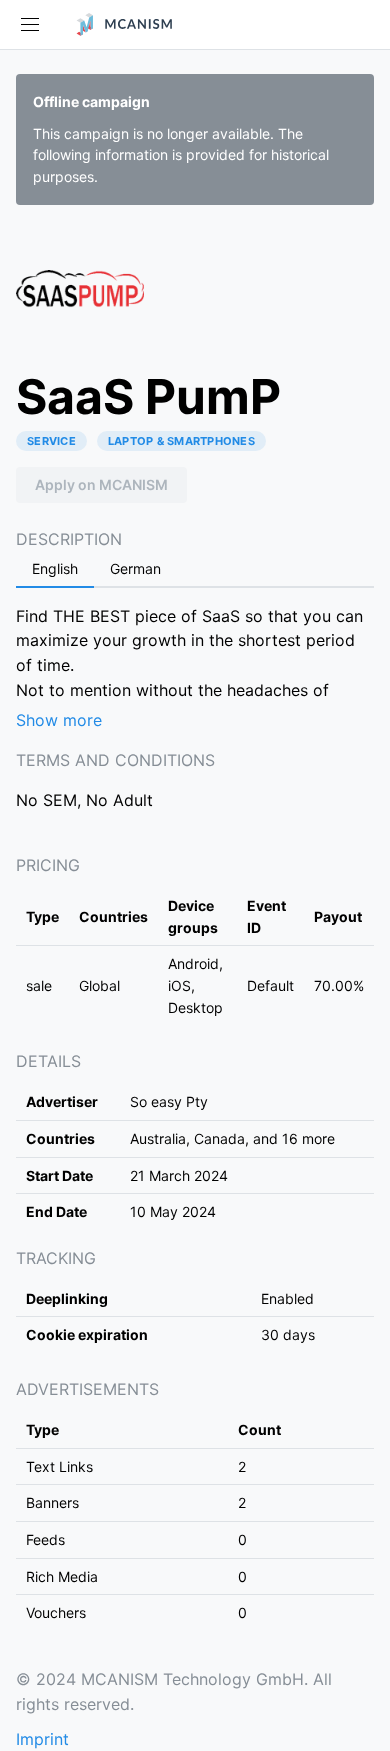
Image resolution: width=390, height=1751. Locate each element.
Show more (59, 720)
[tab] (55, 570)
